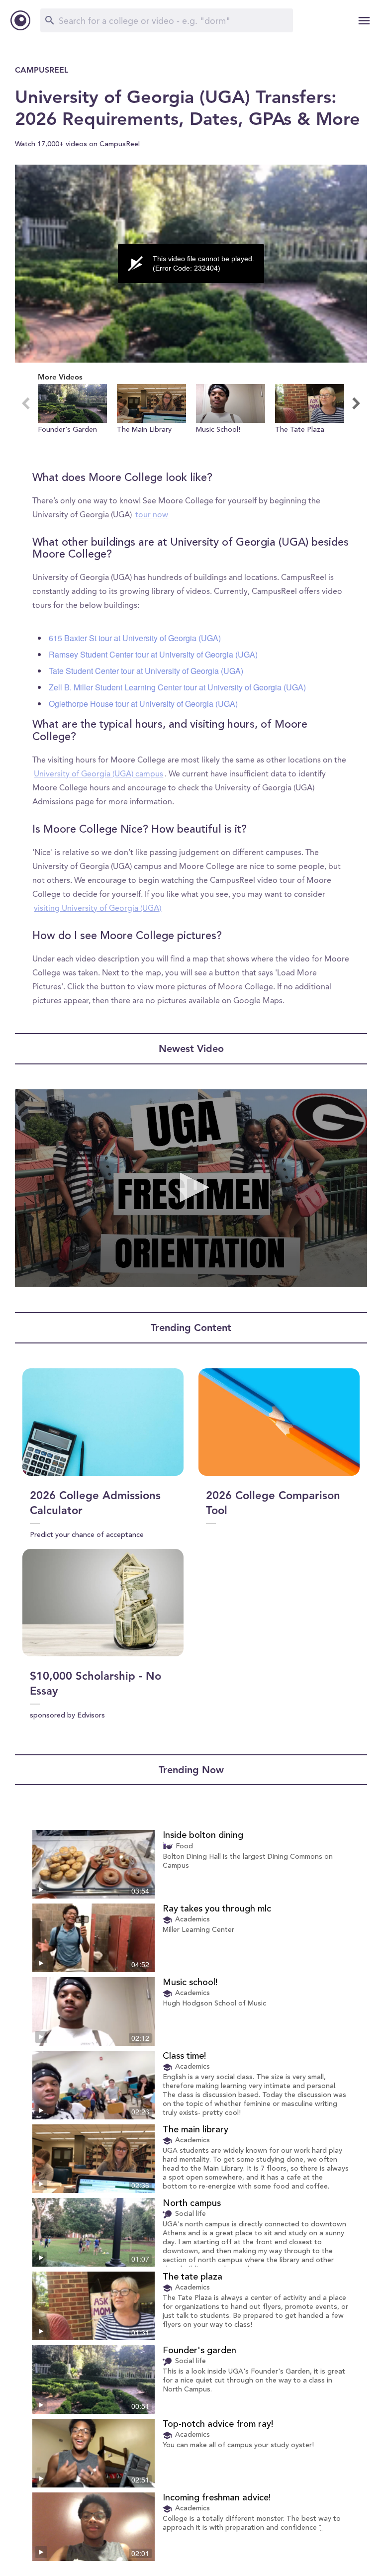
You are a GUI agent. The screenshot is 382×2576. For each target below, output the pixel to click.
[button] (72, 418)
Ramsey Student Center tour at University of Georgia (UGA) (153, 654)
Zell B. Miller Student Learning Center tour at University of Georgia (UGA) (177, 687)
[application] (191, 264)
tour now (152, 515)
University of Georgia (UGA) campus (98, 774)
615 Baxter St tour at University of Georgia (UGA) (135, 638)
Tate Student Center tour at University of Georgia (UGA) (146, 671)
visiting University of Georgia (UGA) (97, 909)
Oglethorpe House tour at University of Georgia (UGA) (143, 704)
